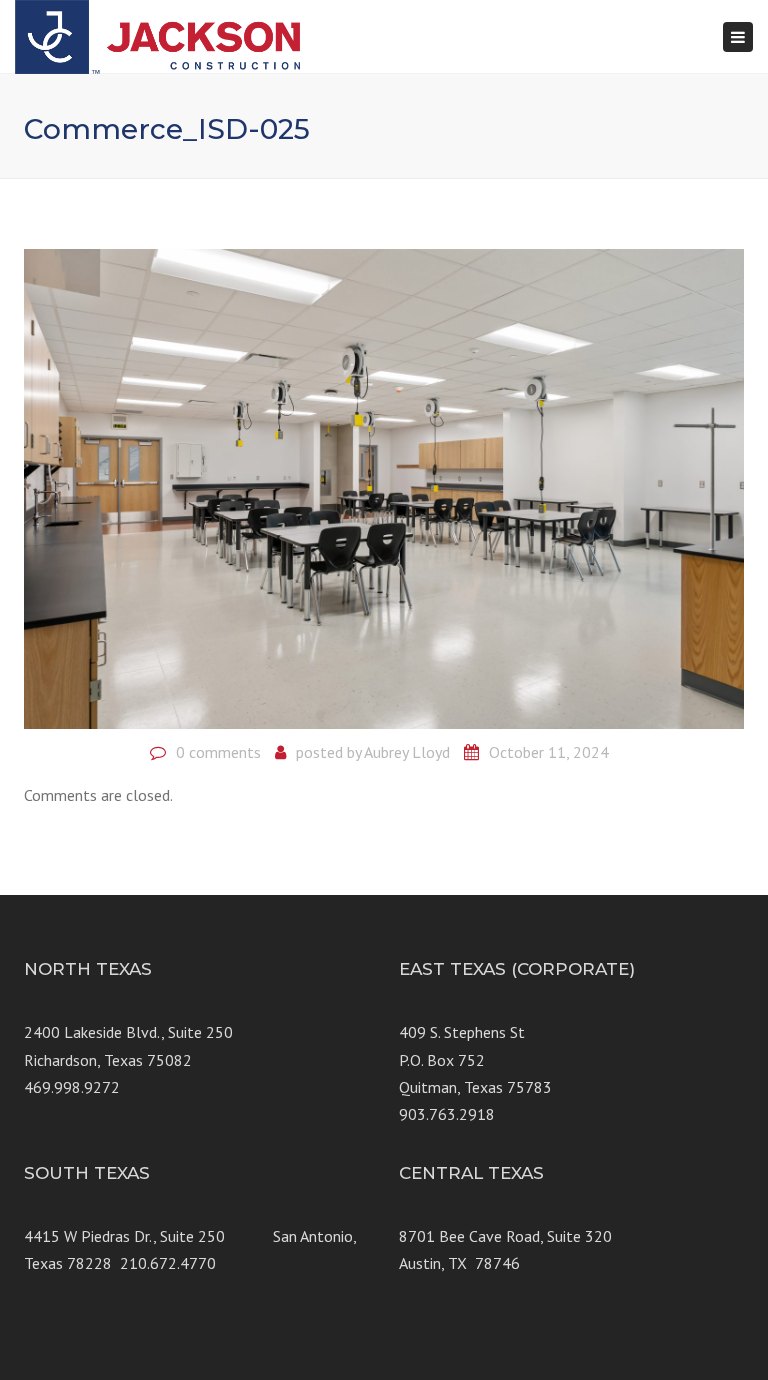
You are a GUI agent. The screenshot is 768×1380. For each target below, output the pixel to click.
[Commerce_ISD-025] (384, 487)
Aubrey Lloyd (407, 752)
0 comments (218, 752)
